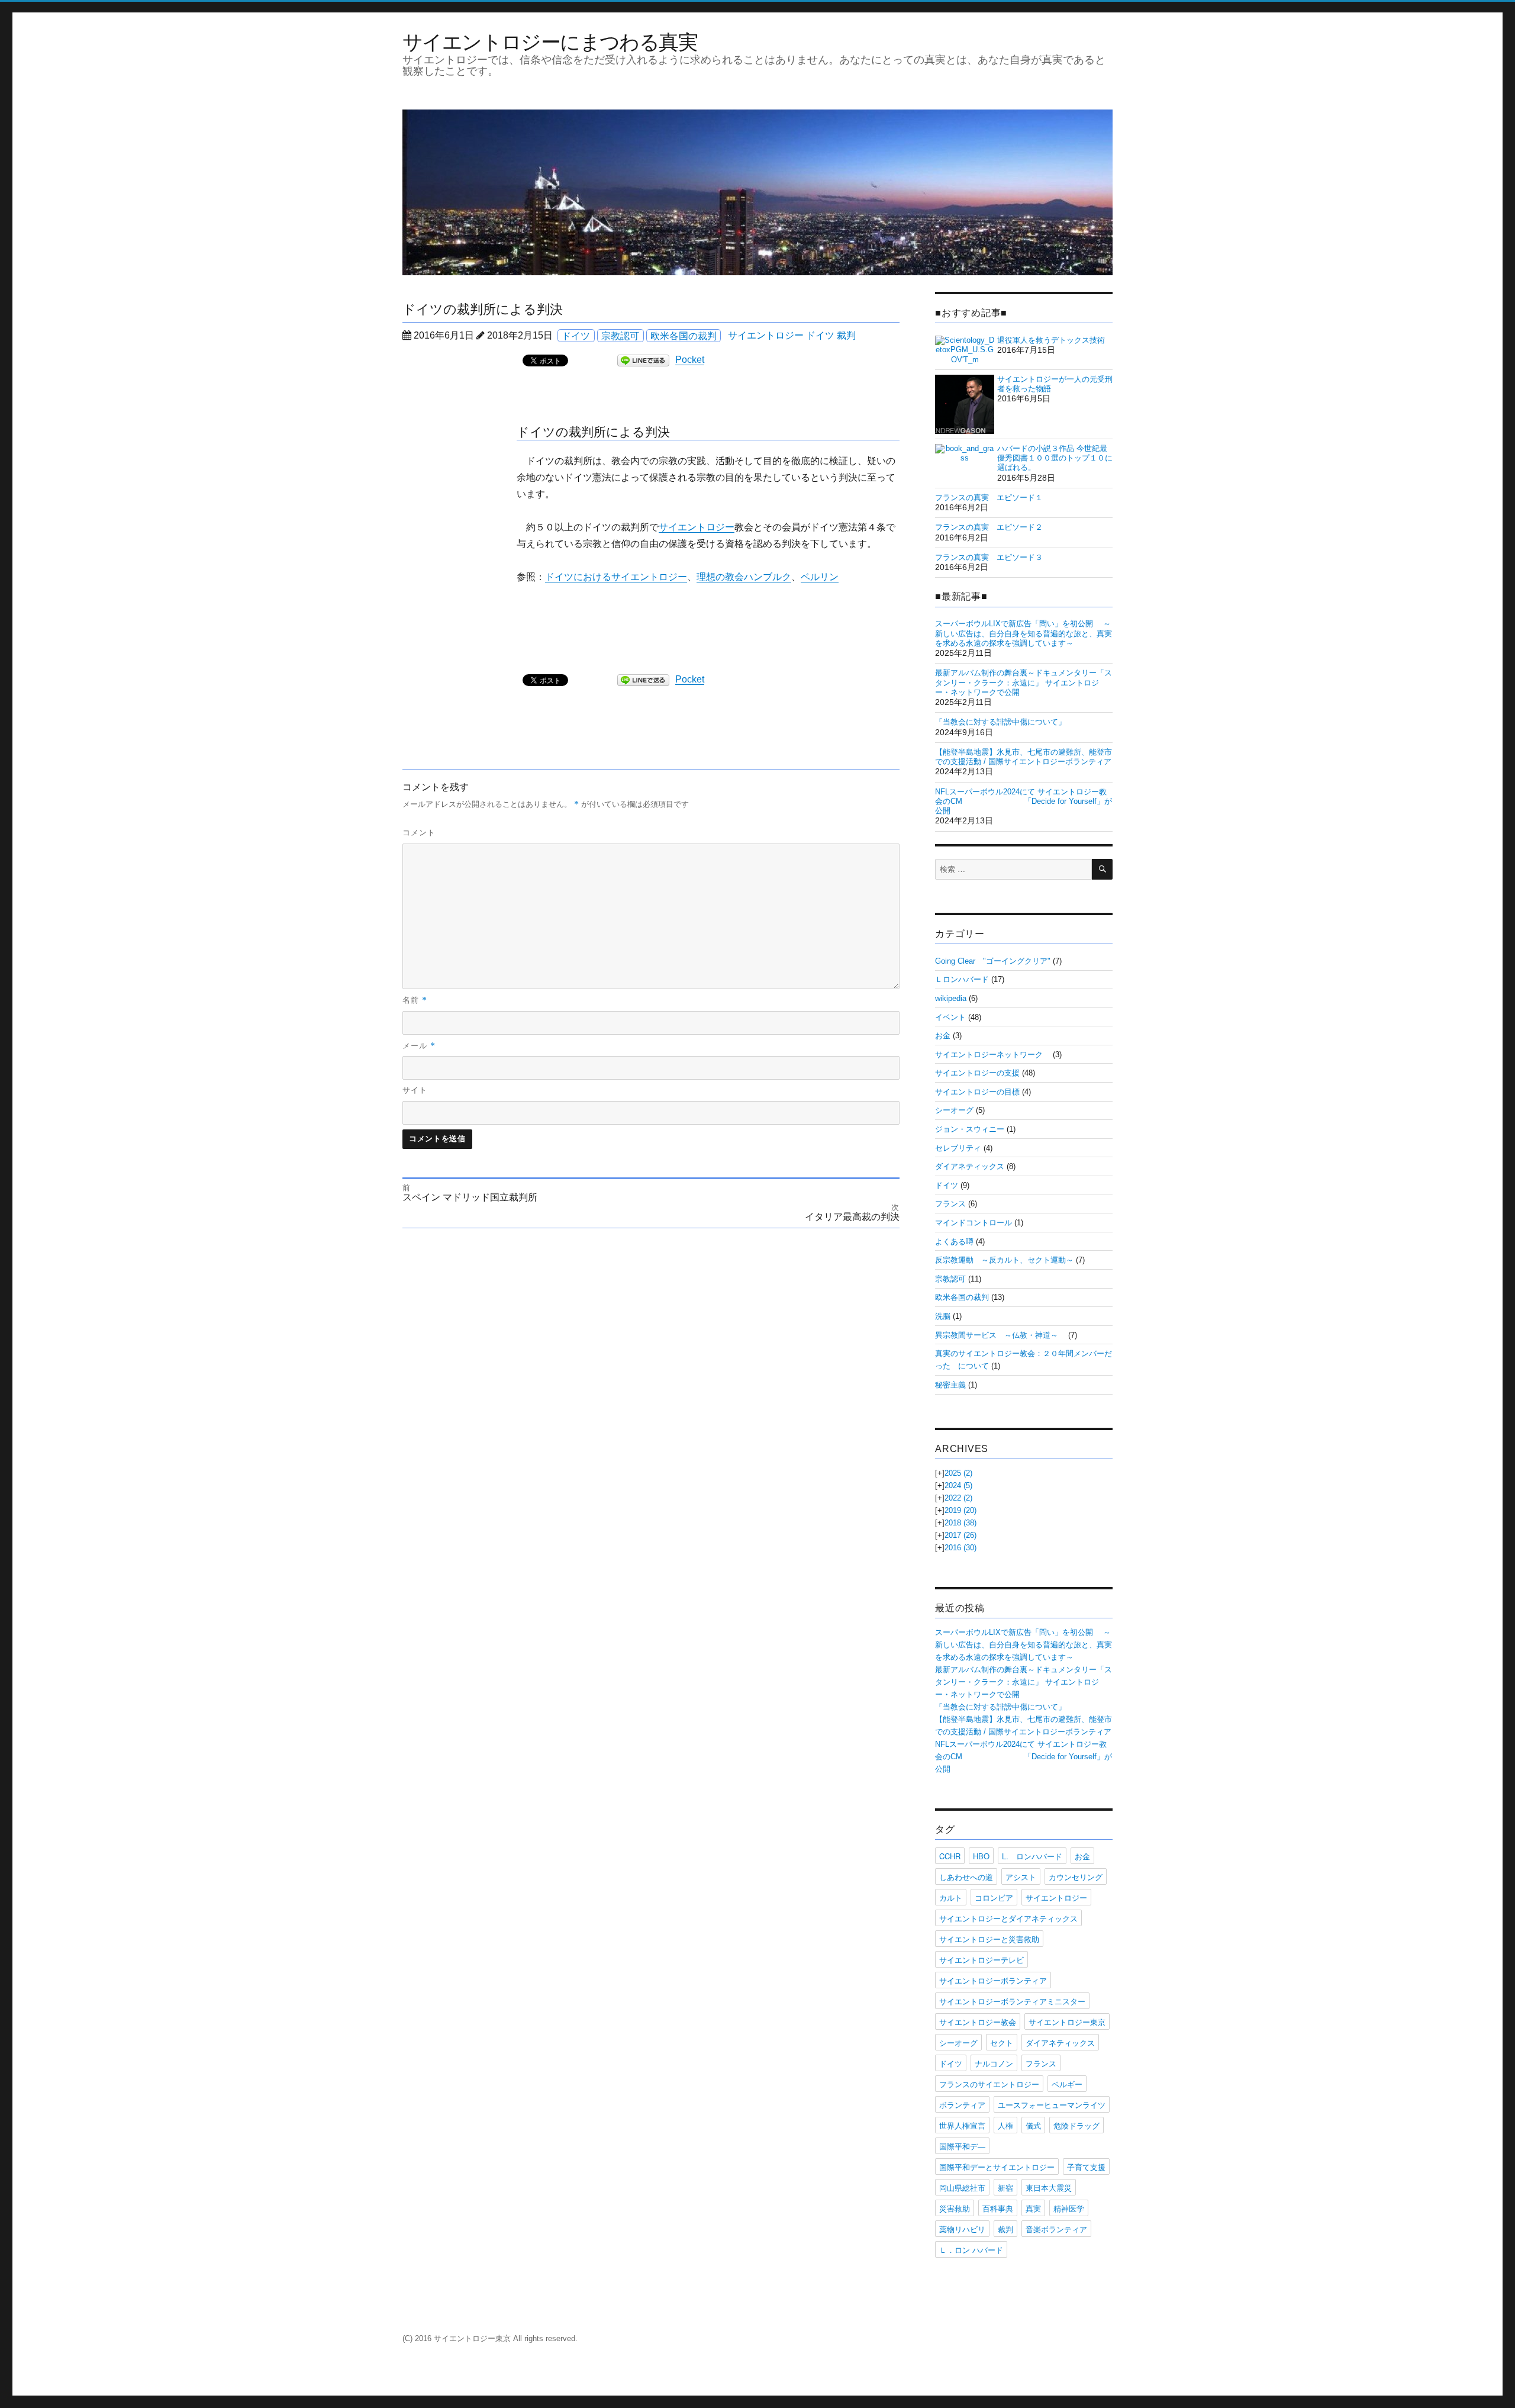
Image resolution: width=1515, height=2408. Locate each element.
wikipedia (951, 998)
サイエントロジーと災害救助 (989, 1939)
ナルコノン (994, 2063)
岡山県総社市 (962, 2188)
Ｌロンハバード (962, 979)
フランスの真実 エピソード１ (989, 498)
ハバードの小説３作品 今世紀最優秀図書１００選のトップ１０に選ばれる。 (1055, 458)
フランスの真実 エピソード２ (989, 527)
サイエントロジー (766, 335)
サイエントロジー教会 (978, 2022)
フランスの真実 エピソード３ (989, 557)
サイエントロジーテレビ (981, 1960)
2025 (958, 1473)
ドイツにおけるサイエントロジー (616, 577)
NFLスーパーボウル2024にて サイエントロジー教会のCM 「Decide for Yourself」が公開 (1024, 801)
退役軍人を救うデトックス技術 (1051, 340)
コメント (419, 833)
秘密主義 (950, 1385)
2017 (960, 1535)
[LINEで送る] (643, 360)
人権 (1005, 2125)
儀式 (1033, 2125)
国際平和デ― (962, 2146)
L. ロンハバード (1032, 1856)
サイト (415, 1090)
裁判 (846, 335)
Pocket (690, 360)
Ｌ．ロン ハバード (971, 2250)
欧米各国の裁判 (684, 335)
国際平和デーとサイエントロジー (997, 2167)
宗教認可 (620, 335)
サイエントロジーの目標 (977, 1092)
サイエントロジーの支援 (977, 1073)
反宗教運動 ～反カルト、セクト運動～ (1004, 1260)
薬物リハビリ (962, 2229)
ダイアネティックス (970, 1166)
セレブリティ (958, 1148)
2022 (958, 1498)
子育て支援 (1086, 2167)
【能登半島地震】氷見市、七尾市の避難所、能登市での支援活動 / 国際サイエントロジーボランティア (1024, 757)
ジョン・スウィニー (970, 1129)
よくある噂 (954, 1242)
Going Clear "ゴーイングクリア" (993, 961)
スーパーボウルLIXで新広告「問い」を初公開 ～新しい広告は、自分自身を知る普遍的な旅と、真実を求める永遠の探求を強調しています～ (1024, 633)
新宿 (1005, 2188)
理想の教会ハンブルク (744, 577)
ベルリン (820, 577)
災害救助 (955, 2208)
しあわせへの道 (966, 1877)
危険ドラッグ (1076, 2125)
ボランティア (962, 2105)
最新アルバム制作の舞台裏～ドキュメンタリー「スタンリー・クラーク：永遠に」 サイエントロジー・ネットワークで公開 (1024, 683)
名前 (415, 1000)
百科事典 (998, 2208)
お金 (943, 1036)
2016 (960, 1548)
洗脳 (943, 1316)
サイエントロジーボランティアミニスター (1012, 2001)
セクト (1002, 2042)
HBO (981, 1856)
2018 (960, 1523)
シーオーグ (954, 1110)
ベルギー (1067, 2084)
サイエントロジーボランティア (993, 1980)
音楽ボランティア (1056, 2229)
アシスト (1021, 1877)
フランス (950, 1204)
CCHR (950, 1856)
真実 (1033, 2208)
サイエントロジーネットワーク (993, 1055)
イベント (950, 1017)
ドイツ (576, 335)
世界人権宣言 (962, 2125)
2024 (958, 1485)
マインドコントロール (974, 1223)
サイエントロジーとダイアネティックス (1008, 1918)
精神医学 (1069, 2208)
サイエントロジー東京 (1067, 2022)
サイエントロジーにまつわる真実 (550, 41)
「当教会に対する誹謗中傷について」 (1000, 722)
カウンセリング (1076, 1877)
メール (419, 1045)
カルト (951, 1897)
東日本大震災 (1049, 2188)
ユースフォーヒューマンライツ (1052, 2105)
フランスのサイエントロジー (989, 2084)
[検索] (1102, 869)
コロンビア (994, 1897)
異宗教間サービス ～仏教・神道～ (1000, 1335)
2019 (960, 1510)
